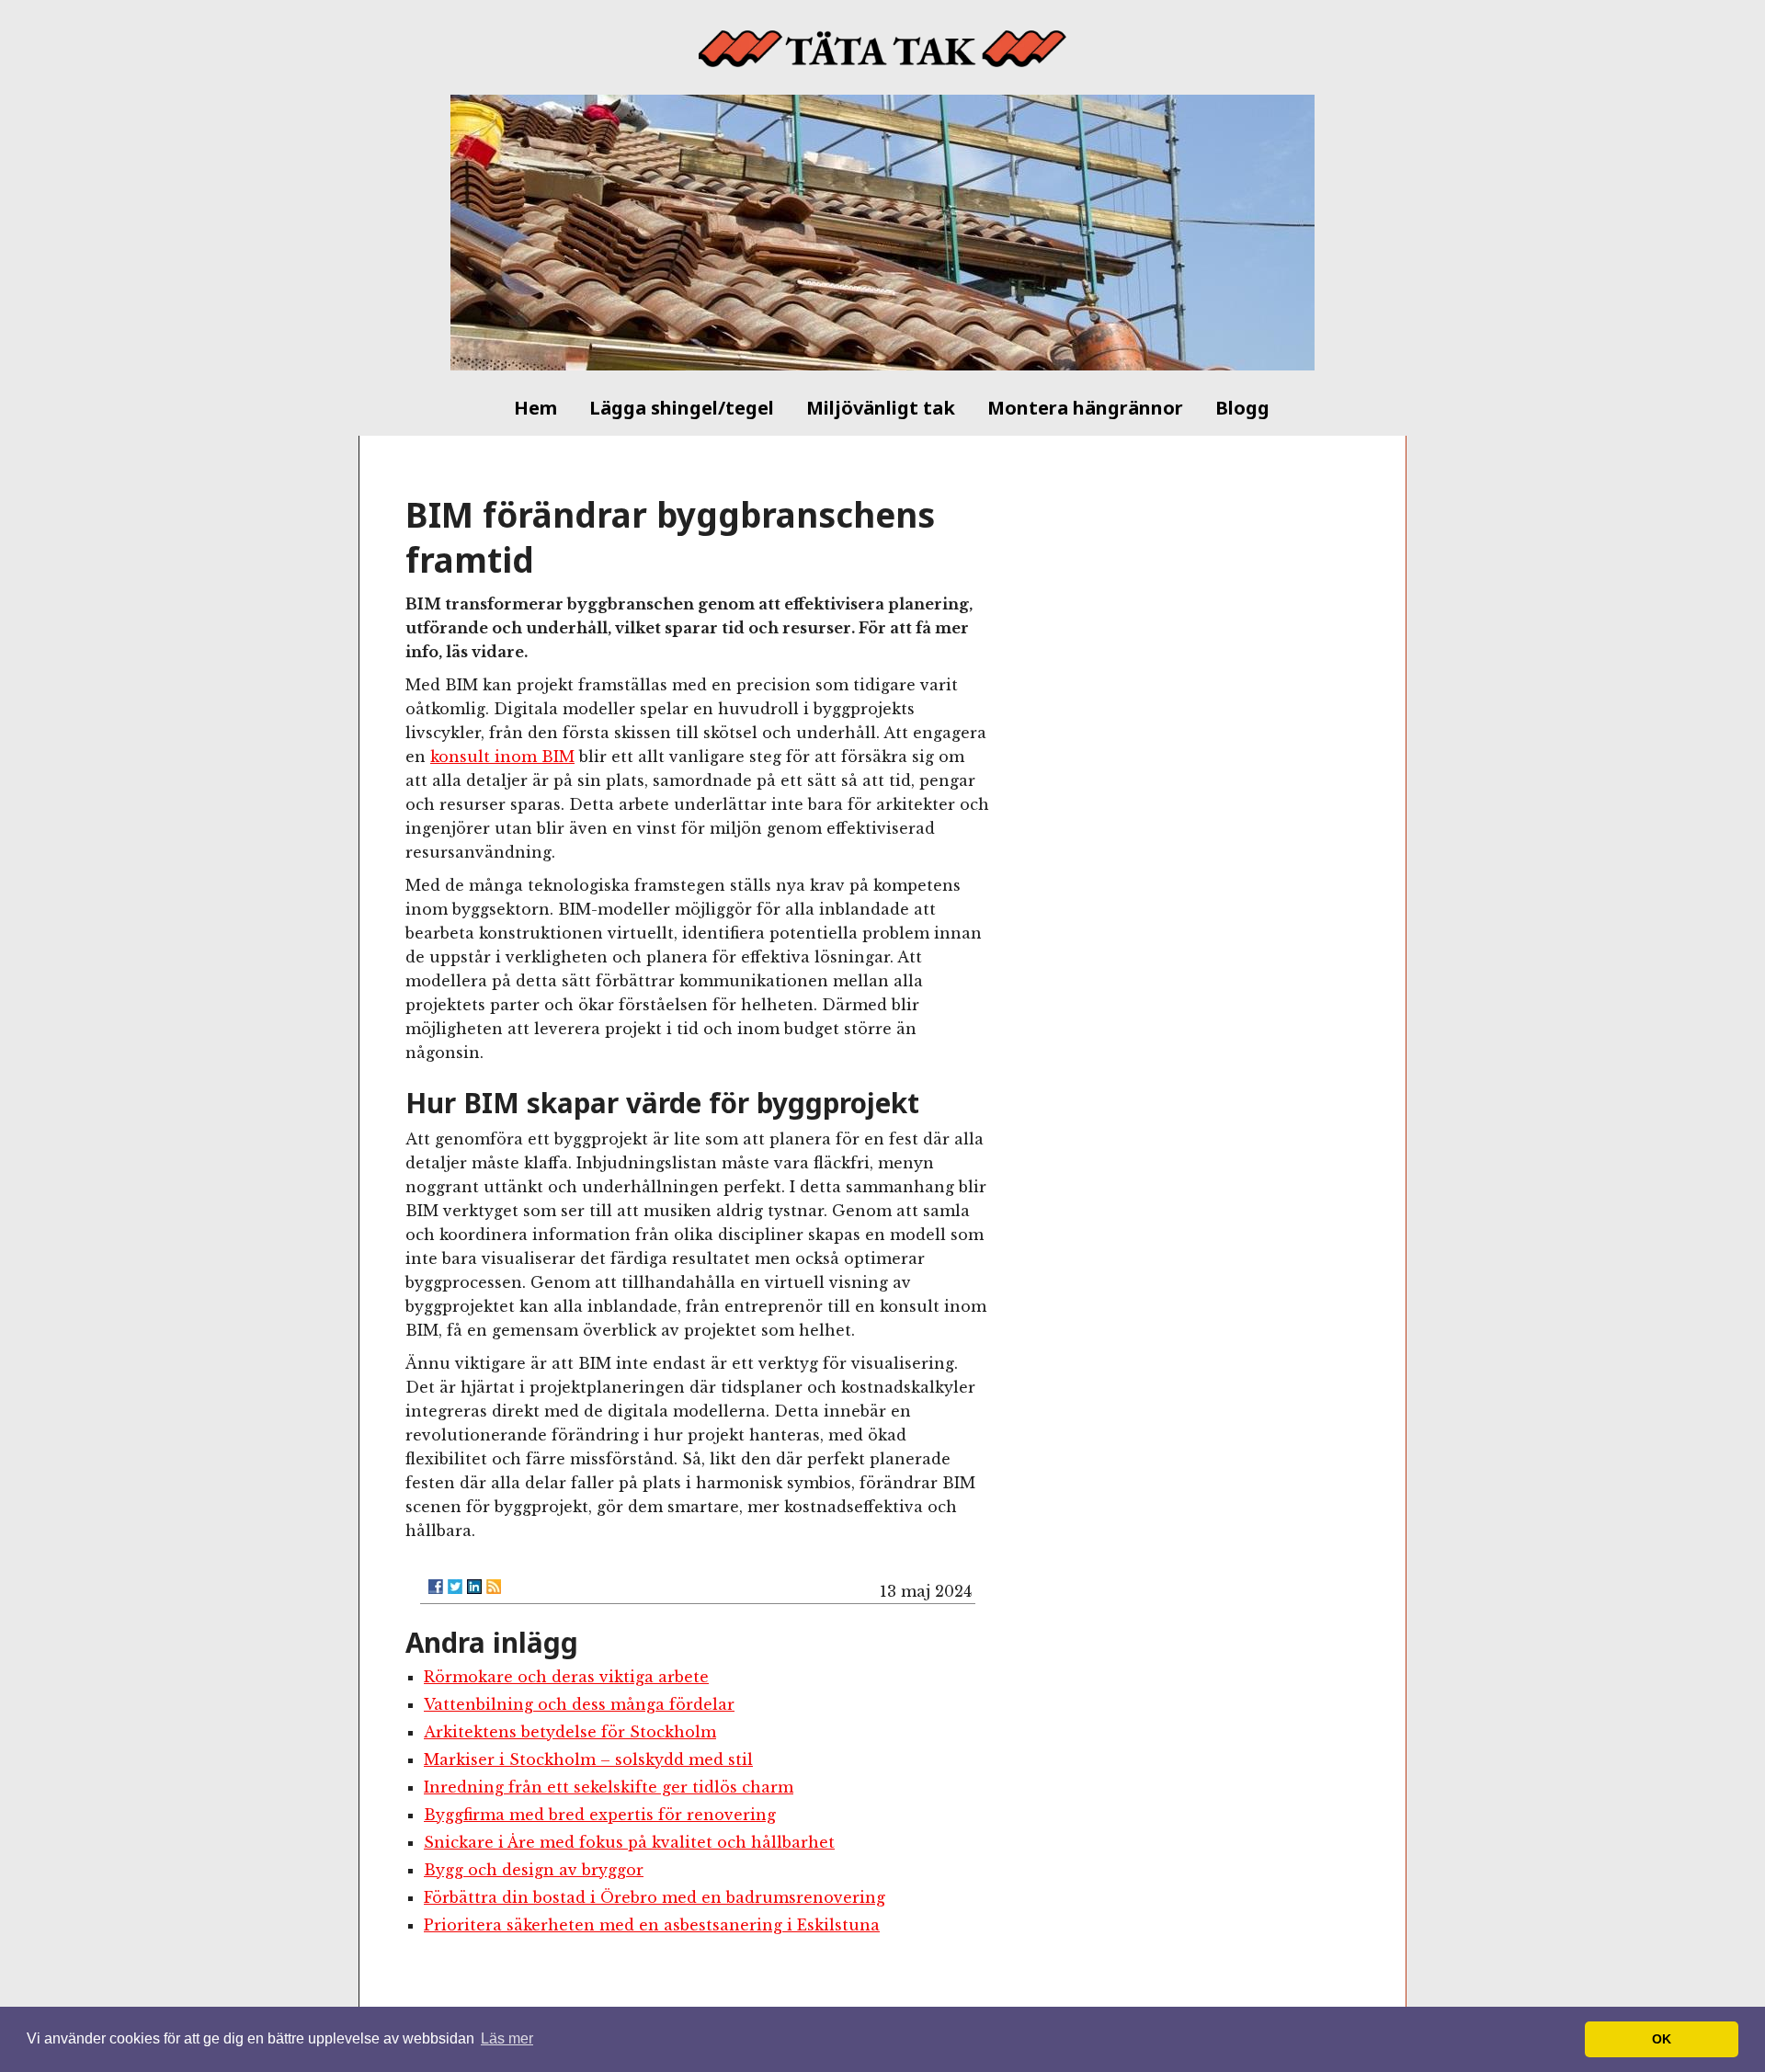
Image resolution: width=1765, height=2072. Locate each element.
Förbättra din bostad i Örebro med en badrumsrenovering (655, 1897)
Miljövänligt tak (881, 408)
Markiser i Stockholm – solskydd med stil (588, 1759)
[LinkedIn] (474, 1587)
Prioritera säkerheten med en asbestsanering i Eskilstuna (652, 1925)
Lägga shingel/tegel (682, 408)
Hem (535, 408)
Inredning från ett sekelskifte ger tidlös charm (609, 1787)
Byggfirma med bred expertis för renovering (600, 1815)
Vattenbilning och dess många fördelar (579, 1704)
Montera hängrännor (1085, 408)
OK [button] (1662, 2039)
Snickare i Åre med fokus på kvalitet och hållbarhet (629, 1842)
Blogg (1242, 408)
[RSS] (494, 1587)
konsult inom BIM (502, 757)
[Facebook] (436, 1587)
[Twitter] (455, 1587)
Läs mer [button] (507, 2038)
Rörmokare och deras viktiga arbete (566, 1677)
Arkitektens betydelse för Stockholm (570, 1732)
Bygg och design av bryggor (534, 1870)
